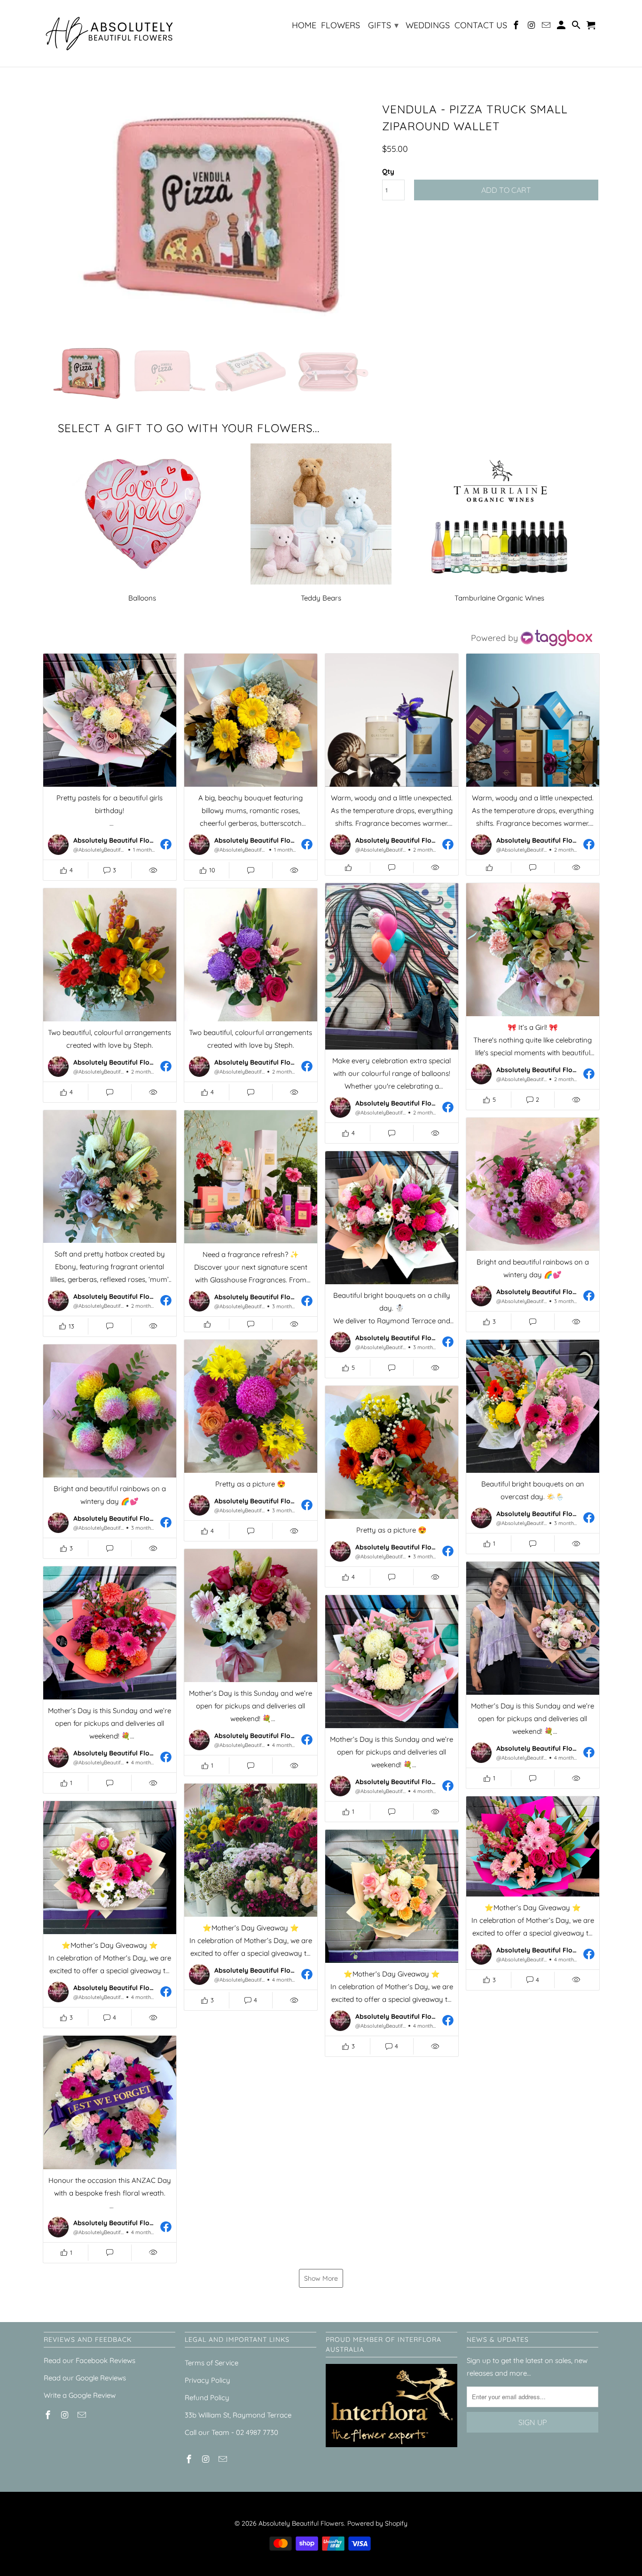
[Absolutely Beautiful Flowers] (110, 33)
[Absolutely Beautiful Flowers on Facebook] (517, 27)
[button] (110, 767)
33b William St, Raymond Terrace (238, 2415)
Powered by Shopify (377, 2523)
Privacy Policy (207, 2380)
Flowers (341, 26)
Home (304, 26)
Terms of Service (211, 2363)
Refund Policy (207, 2398)
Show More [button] (321, 2278)
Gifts (383, 25)
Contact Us (481, 26)
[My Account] (562, 27)
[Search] (577, 27)
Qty (388, 171)
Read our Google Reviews (85, 2378)
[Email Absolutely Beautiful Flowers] (547, 27)
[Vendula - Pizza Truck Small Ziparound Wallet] (208, 216)
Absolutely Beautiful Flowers (301, 2523)
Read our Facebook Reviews (90, 2360)
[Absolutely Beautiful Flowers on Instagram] (532, 27)
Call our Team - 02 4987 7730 (231, 2432)
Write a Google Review (80, 2395)
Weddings (428, 26)
